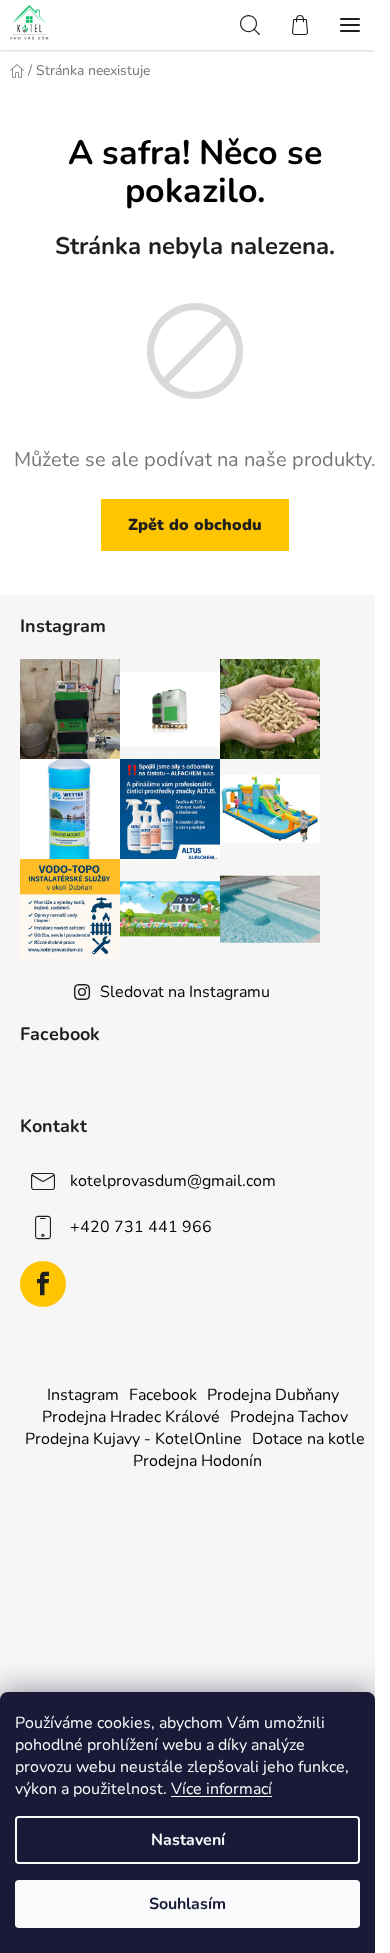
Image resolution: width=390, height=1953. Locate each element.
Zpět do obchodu (195, 525)
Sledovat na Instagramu (185, 992)
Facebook (163, 1395)
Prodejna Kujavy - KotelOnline (133, 1439)
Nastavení (188, 1840)
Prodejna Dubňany (273, 1395)
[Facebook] (43, 1284)
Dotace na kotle (308, 1439)
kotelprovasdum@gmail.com (173, 1181)
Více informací (221, 1789)
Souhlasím (187, 1904)
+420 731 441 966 (141, 1227)
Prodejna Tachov (289, 1417)
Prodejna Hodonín (197, 1461)
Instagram (83, 1395)
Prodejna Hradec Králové (131, 1417)
